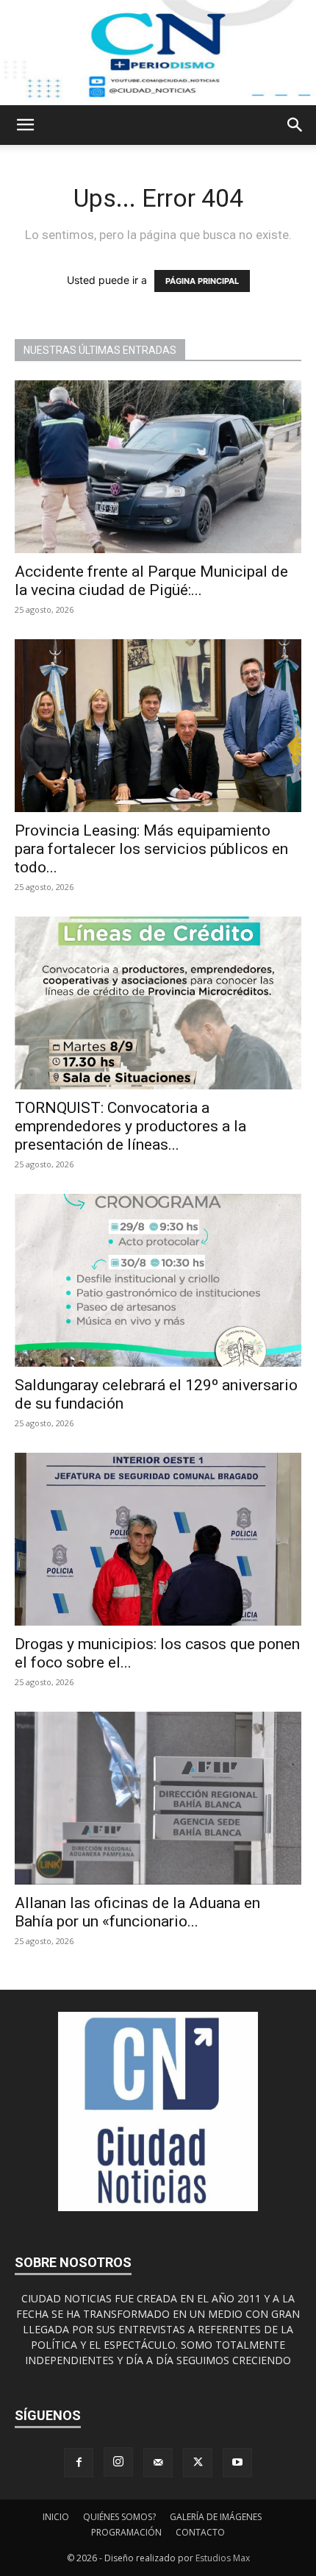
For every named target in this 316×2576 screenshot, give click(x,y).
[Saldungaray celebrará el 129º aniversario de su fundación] (158, 1280)
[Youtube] (237, 2463)
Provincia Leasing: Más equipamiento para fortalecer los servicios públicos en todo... (151, 849)
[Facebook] (79, 2463)
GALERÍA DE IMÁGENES (216, 2517)
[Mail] (158, 2463)
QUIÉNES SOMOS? (119, 2517)
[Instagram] (118, 2462)
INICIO (56, 2517)
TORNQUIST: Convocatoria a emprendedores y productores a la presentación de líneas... (130, 1126)
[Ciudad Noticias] (158, 53)
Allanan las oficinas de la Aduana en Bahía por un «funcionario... (137, 1912)
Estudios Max (223, 2558)
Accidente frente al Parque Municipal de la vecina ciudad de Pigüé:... (151, 581)
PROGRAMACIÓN (126, 2532)
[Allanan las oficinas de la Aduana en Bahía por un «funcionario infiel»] (158, 1798)
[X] (198, 2463)
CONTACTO (200, 2532)
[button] (25, 125)
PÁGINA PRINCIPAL (202, 281)
